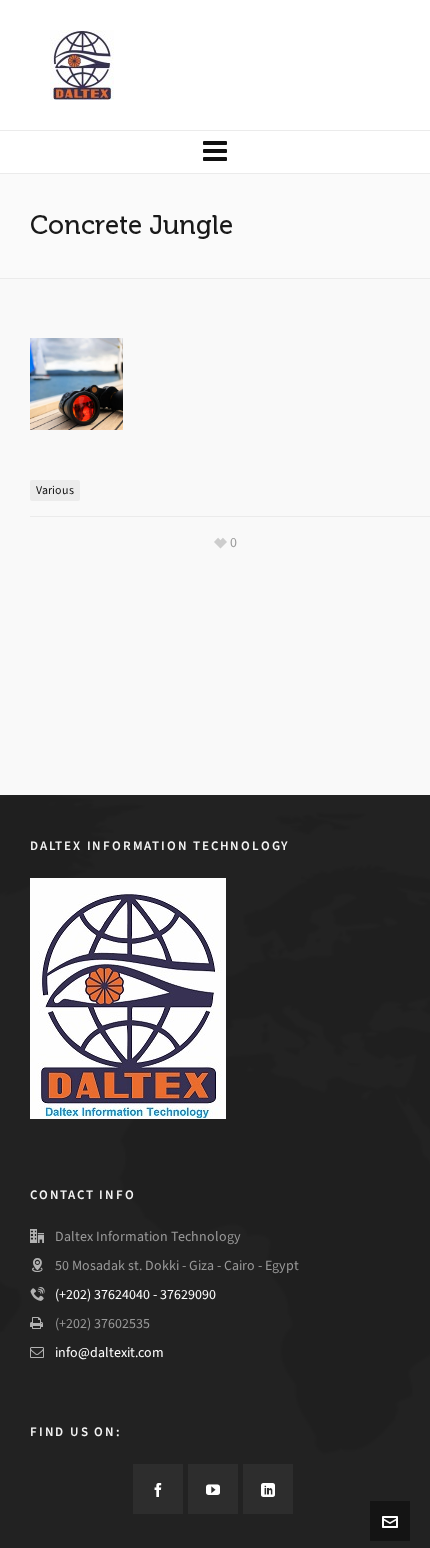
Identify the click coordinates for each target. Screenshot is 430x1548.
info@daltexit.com (109, 1352)
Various (55, 490)
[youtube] (213, 1489)
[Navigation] (215, 152)
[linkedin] (268, 1489)
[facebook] (158, 1489)
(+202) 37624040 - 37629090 (135, 1294)
